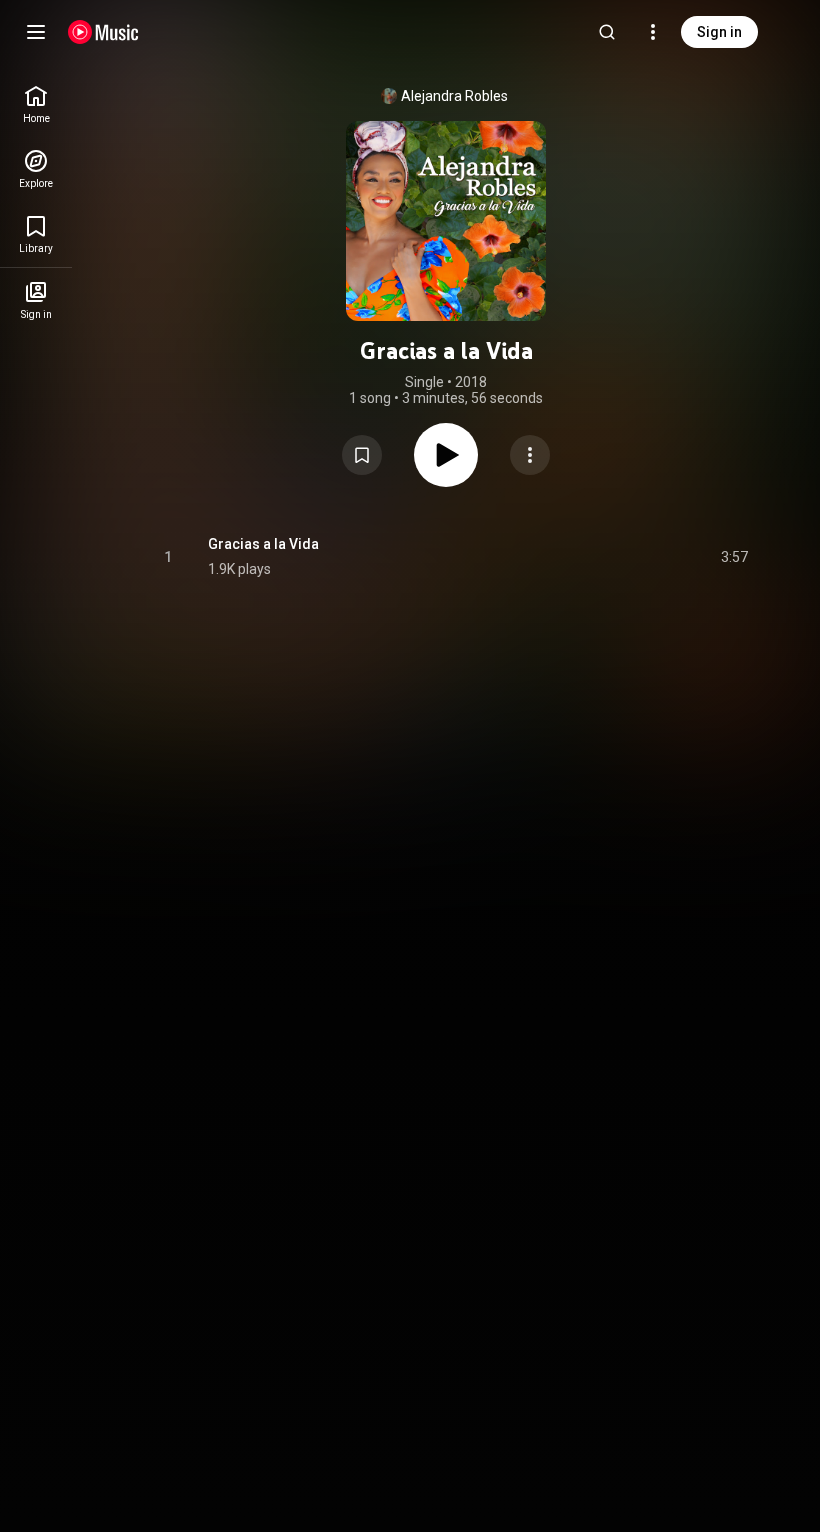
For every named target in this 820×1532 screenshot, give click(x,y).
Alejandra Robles (454, 96)
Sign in (719, 32)
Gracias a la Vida (263, 544)
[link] (36, 104)
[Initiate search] (607, 32)
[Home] (103, 32)
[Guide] (36, 32)
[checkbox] (734, 557)
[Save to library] (362, 455)
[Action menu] (530, 455)
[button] (362, 455)
